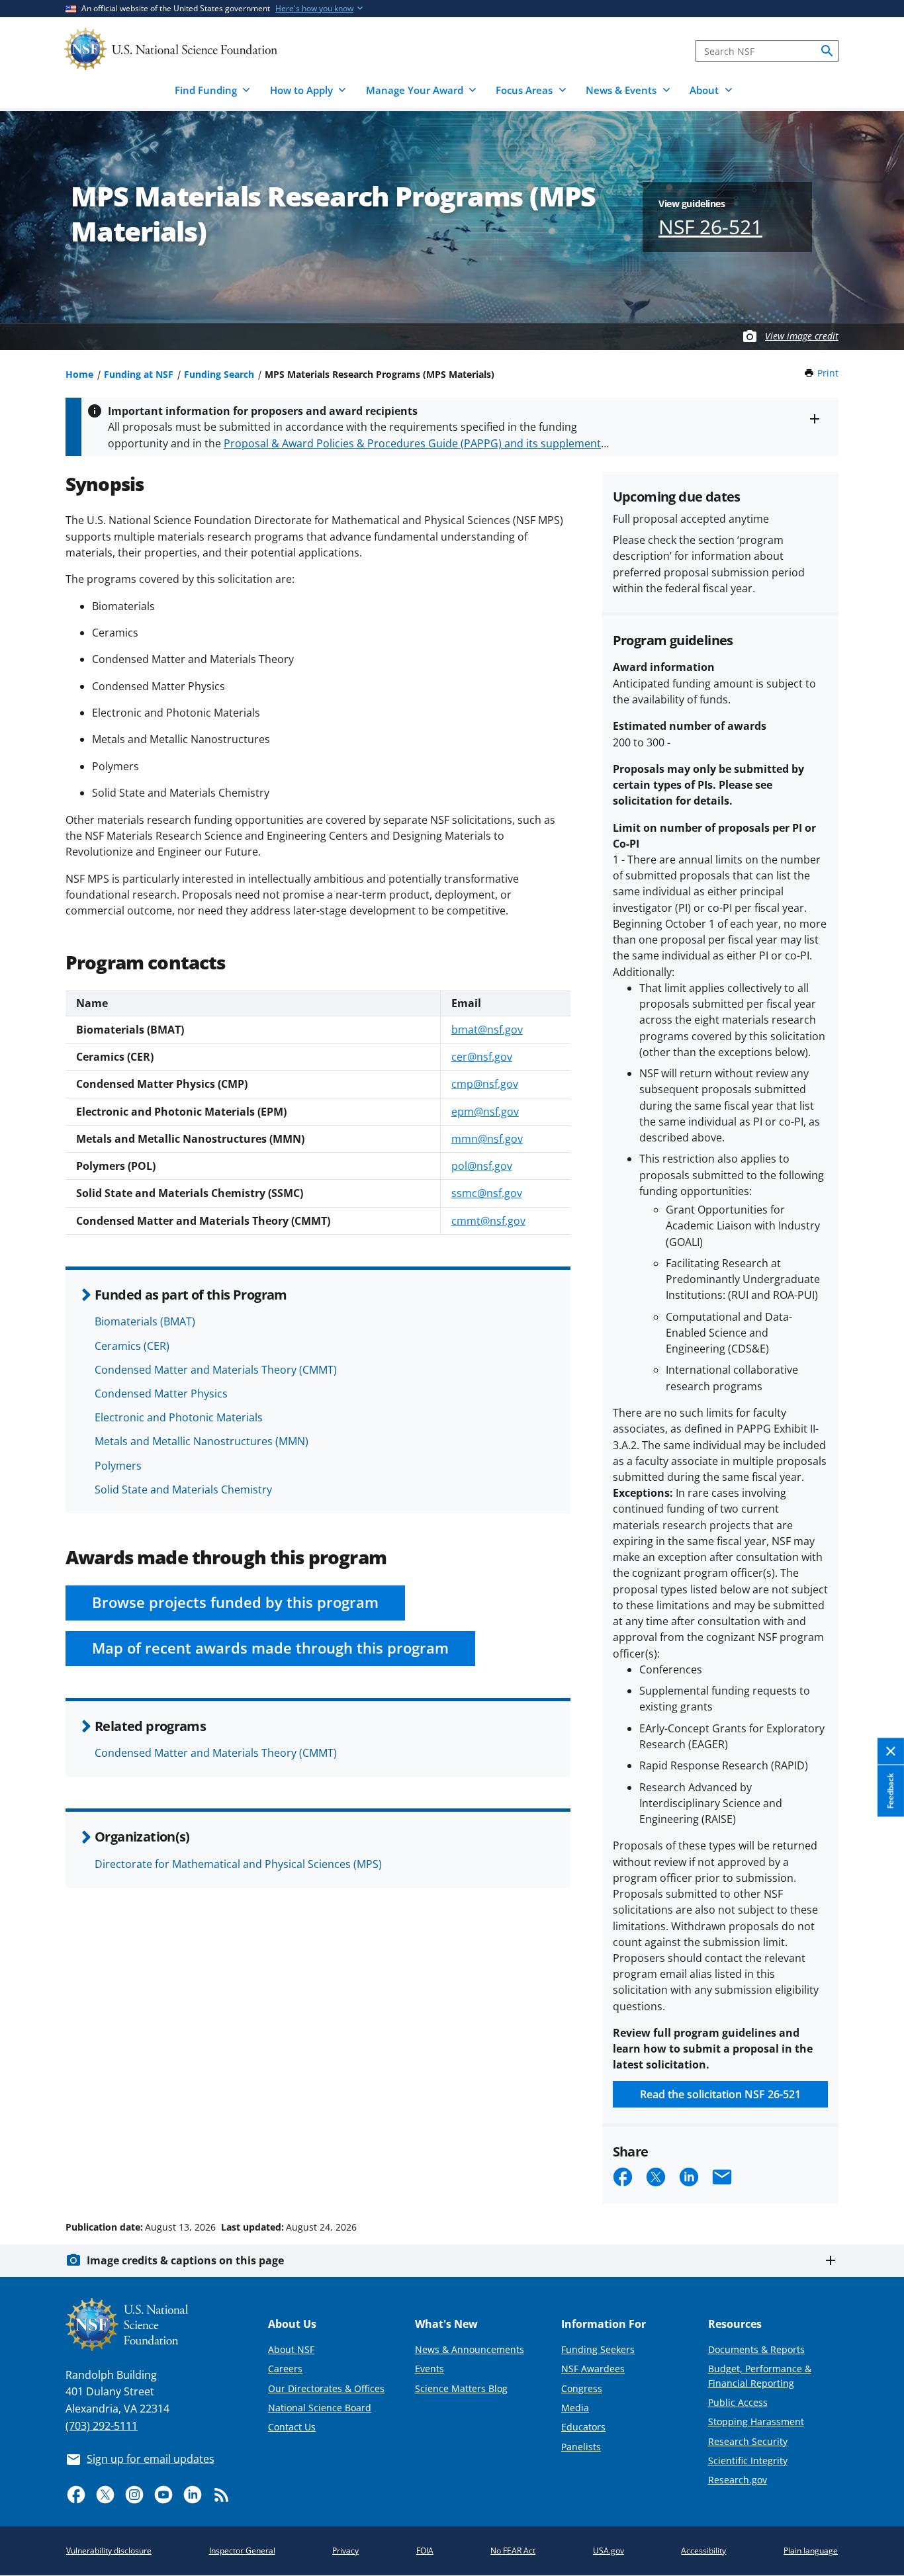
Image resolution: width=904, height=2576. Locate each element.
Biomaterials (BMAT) (145, 1321)
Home (79, 374)
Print (828, 373)
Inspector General (242, 2551)
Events (429, 2369)
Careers (285, 2369)
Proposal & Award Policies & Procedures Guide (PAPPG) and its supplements (415, 443)
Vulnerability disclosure (109, 2551)
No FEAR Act (513, 2551)
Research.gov (738, 2480)
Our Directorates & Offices (326, 2388)
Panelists (581, 2447)
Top (875, 2177)
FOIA (425, 2551)
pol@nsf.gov (482, 1166)
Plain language (811, 2551)
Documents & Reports (756, 2349)
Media (575, 2408)
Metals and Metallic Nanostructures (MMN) (202, 1441)
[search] (827, 51)
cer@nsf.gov (482, 1057)
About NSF (291, 2349)
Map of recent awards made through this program (270, 1648)
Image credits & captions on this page (185, 2260)
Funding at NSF (139, 374)
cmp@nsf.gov (485, 1084)
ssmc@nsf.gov (487, 1193)
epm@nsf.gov (485, 1112)
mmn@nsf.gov (487, 1139)
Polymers (118, 1466)
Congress (582, 2388)
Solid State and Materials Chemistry (183, 1489)
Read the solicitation (720, 2094)
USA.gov (609, 2551)
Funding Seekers (598, 2349)
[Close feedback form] (891, 1752)
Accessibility (703, 2551)
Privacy (345, 2551)
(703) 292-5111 (102, 2426)
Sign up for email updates (151, 2459)
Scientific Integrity (748, 2461)
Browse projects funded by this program (235, 1602)
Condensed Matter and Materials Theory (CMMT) (216, 1370)
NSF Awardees (593, 2369)
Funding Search (219, 374)
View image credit (802, 336)
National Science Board (320, 2408)
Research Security (748, 2441)
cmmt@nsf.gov (488, 1221)
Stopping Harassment (756, 2421)
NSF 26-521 (710, 227)
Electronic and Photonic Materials (179, 1417)
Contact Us (292, 2427)
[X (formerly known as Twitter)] (105, 2495)
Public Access (738, 2402)
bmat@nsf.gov (487, 1030)
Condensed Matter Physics (161, 1394)
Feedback (890, 1791)
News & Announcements (470, 2349)
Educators (583, 2427)
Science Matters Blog (461, 2388)
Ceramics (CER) (132, 1346)
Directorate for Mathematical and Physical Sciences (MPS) (238, 1864)
